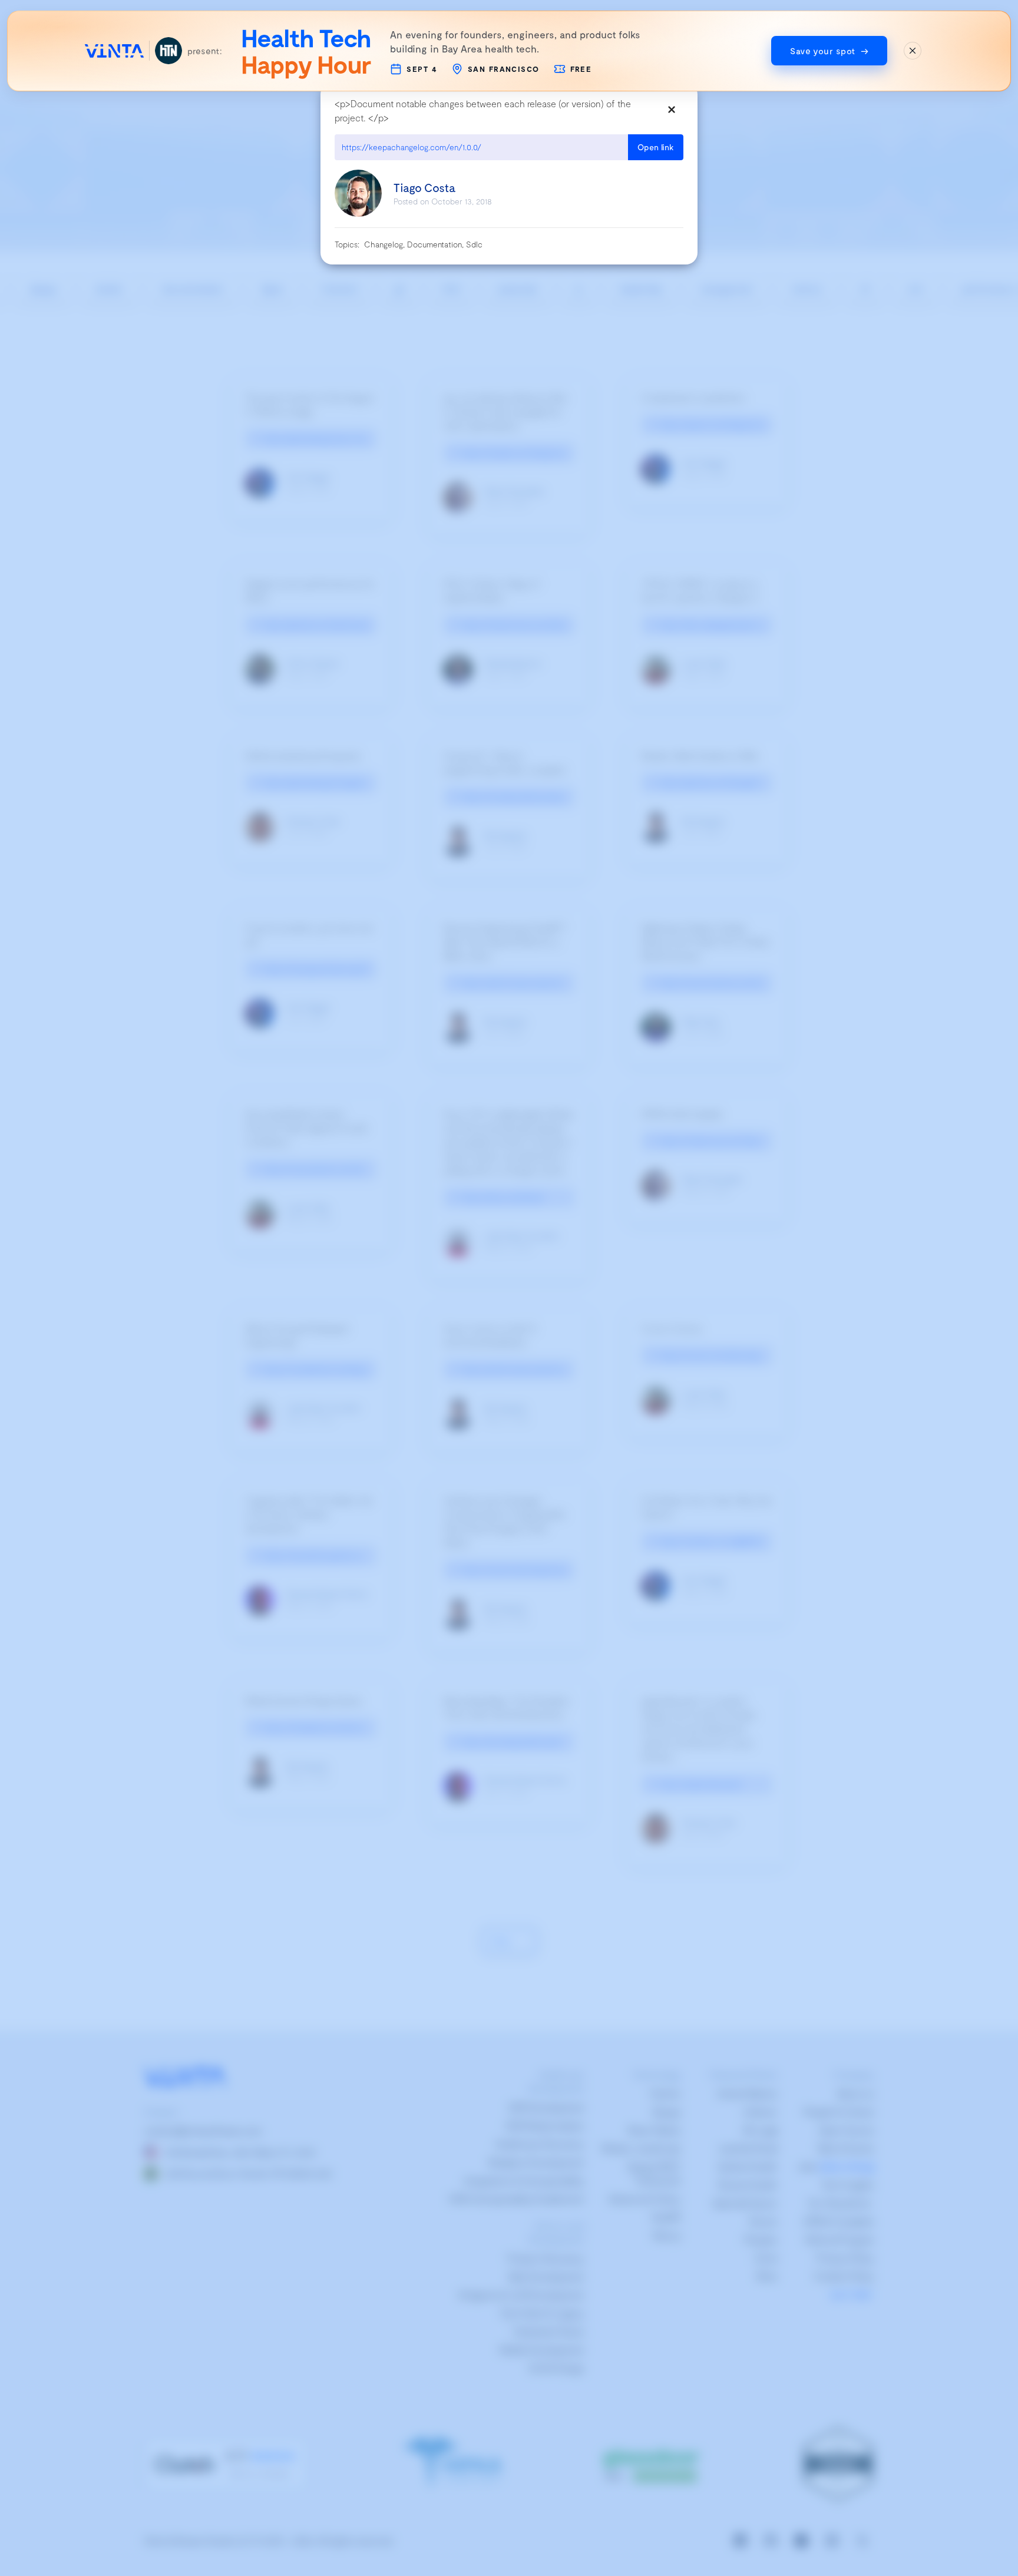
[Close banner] (913, 51)
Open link (656, 147)
